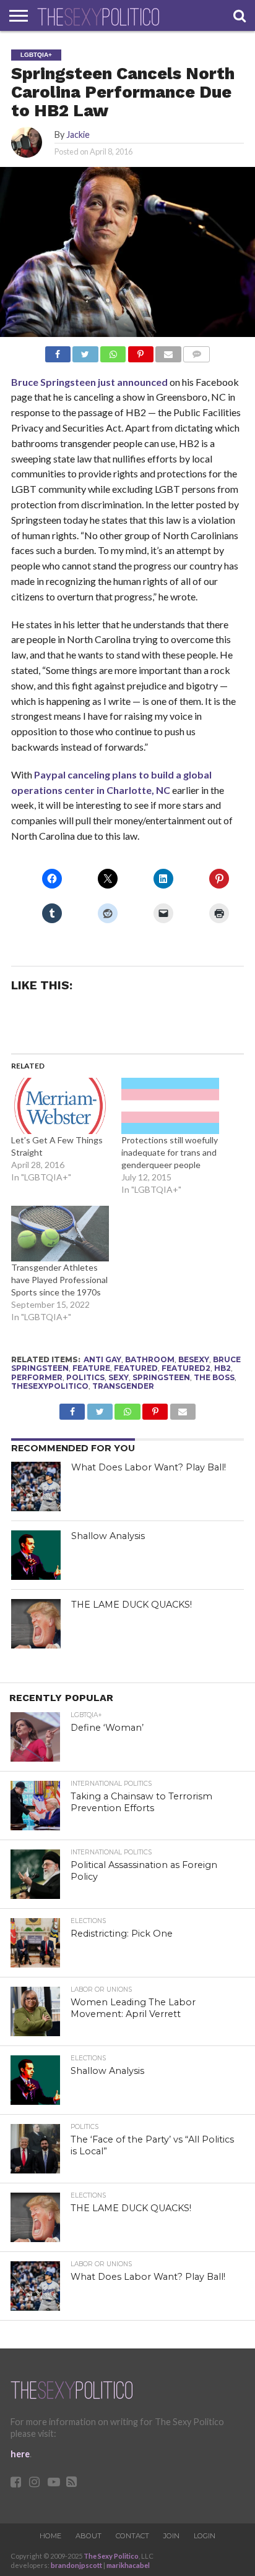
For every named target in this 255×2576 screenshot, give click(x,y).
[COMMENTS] (197, 351)
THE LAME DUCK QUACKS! (132, 1605)
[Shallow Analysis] (36, 1555)
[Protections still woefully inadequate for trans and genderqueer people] (170, 1106)
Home (50, 2536)
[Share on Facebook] (58, 351)
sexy (119, 1377)
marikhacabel (128, 2565)
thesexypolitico (50, 1386)
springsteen (161, 1377)
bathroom (150, 1359)
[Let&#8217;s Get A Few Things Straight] (60, 1106)
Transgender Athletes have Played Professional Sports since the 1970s (59, 1280)
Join (171, 2536)
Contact (132, 2536)
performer (37, 1377)
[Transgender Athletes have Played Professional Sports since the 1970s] (60, 1234)
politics (85, 1377)
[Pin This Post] (140, 351)
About (89, 2536)
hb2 (223, 1368)
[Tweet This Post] (85, 351)
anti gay (102, 1359)
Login (205, 2536)
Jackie (78, 134)
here (20, 2454)
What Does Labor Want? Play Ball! (149, 1467)
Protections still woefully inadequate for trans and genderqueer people (170, 1152)
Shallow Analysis (108, 1536)
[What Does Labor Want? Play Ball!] (36, 1486)
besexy (194, 1359)
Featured (136, 1368)
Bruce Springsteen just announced (89, 382)
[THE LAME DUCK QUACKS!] (36, 1624)
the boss (214, 1377)
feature (91, 1368)
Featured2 (186, 1368)
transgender (123, 1386)
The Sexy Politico (111, 2556)
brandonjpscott (76, 2565)
